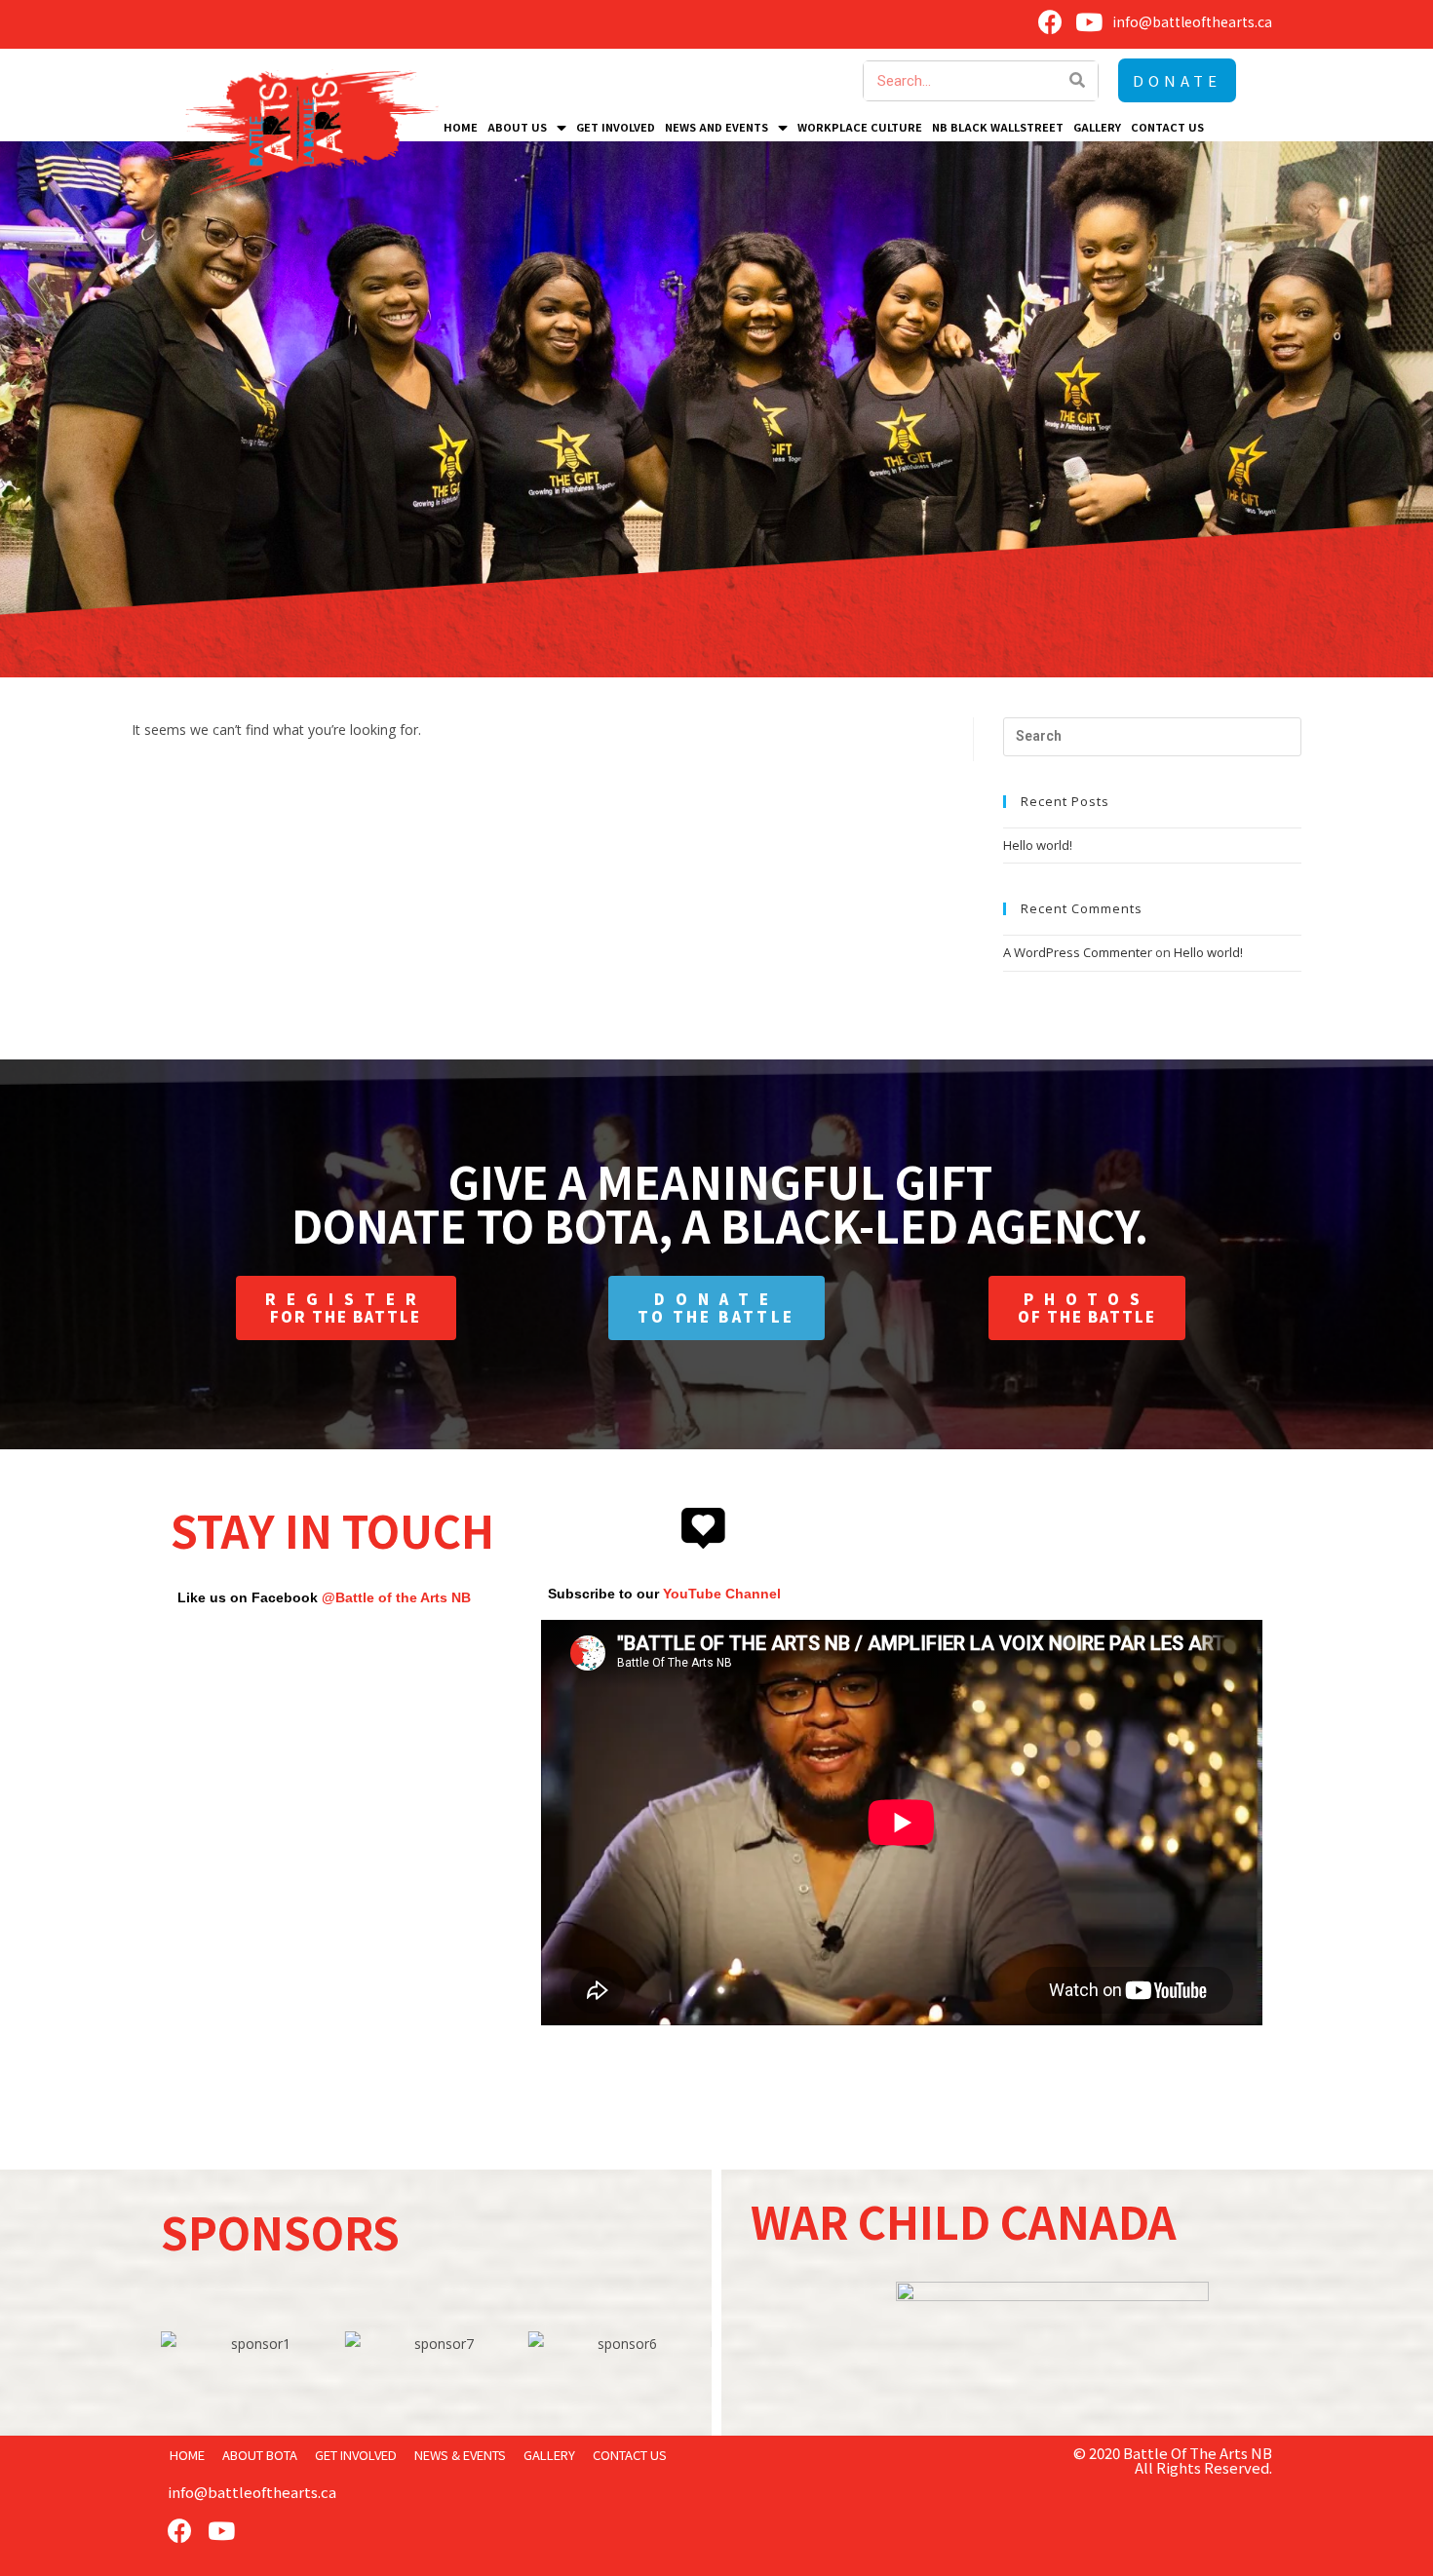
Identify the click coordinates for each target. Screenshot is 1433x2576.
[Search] (1078, 81)
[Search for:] (1152, 735)
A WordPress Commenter (1078, 952)
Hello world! (1038, 845)
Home (461, 127)
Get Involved (616, 127)
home (187, 2455)
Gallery (1097, 127)
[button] (1177, 80)
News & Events (460, 2455)
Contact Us (1167, 127)
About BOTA (260, 2455)
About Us (517, 127)
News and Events (716, 127)
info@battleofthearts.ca (252, 2492)
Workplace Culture (860, 127)
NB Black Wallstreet (998, 127)
